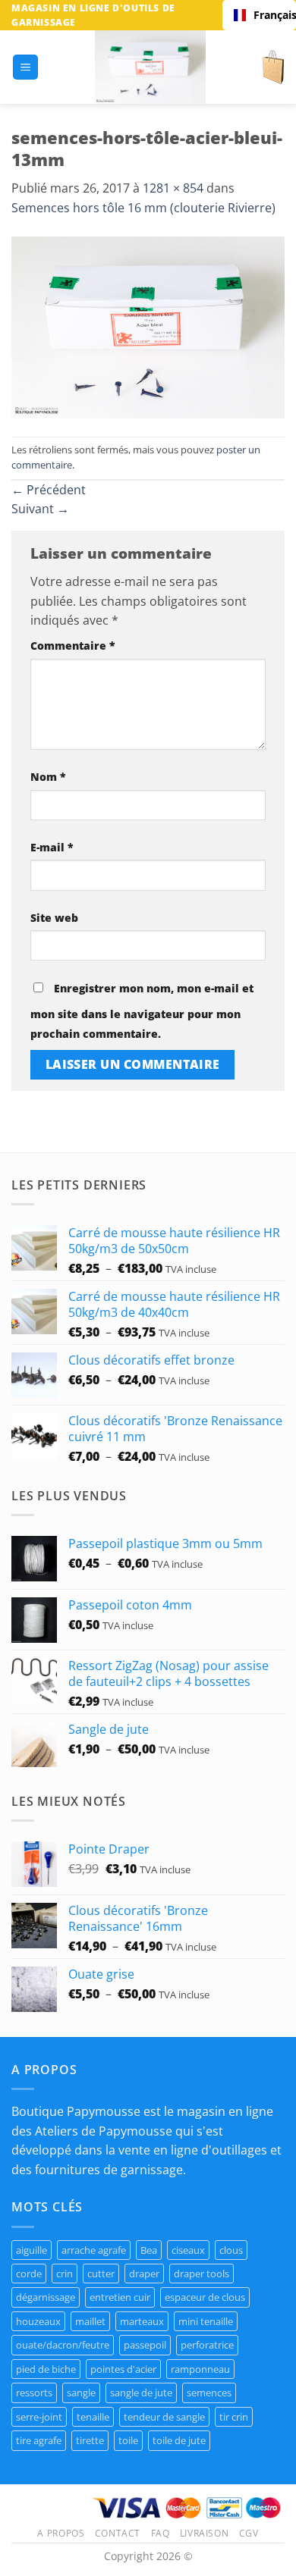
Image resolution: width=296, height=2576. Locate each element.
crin (65, 2274)
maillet (90, 2321)
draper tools (202, 2274)
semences (209, 2393)
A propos (61, 2533)
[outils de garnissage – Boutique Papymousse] (150, 67)
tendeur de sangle (164, 2417)
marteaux (142, 2321)
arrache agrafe (94, 2250)
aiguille (31, 2250)
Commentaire (73, 646)
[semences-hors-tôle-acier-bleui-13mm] (148, 326)
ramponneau (200, 2369)
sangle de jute (141, 2393)
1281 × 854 (173, 188)
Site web (54, 918)
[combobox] (259, 15)
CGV (249, 2533)
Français (269, 15)
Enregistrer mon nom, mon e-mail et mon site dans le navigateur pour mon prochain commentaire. (142, 1011)
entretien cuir (120, 2297)
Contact (118, 2533)
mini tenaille (206, 2321)
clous (231, 2250)
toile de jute (179, 2440)
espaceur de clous (205, 2297)
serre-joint (39, 2417)
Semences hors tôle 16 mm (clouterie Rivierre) (143, 208)
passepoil (145, 2345)
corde (29, 2274)
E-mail (52, 847)
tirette (90, 2440)
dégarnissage (46, 2297)
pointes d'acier (123, 2369)
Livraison (205, 2533)
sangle (81, 2393)
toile (128, 2440)
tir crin (234, 2417)
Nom (48, 777)
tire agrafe (39, 2440)
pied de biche (46, 2369)
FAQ (161, 2533)
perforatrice (207, 2345)
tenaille (93, 2417)
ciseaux (188, 2250)
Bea (149, 2250)
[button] (25, 67)
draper (144, 2274)
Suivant (40, 509)
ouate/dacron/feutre (63, 2345)
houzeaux (38, 2321)
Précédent (49, 490)
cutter (101, 2274)
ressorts (34, 2393)
